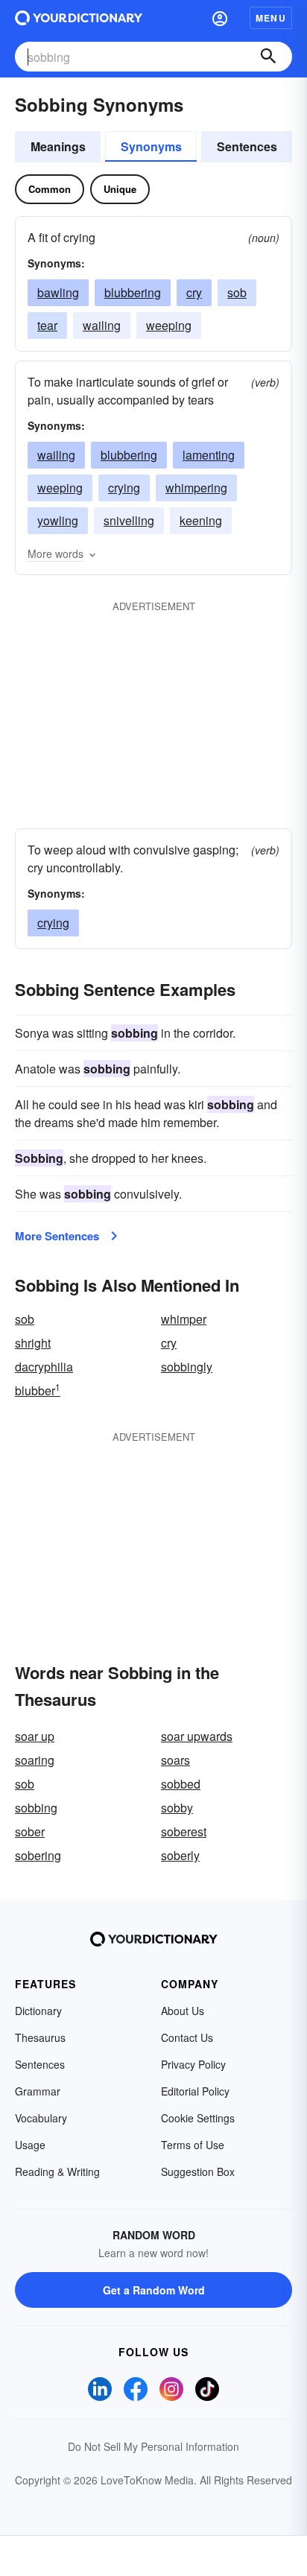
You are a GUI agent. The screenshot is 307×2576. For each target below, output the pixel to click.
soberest (184, 1831)
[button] (220, 18)
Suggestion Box (198, 2171)
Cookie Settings (198, 2118)
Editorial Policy (195, 2091)
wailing (102, 325)
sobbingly (187, 1367)
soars (175, 1760)
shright (33, 1343)
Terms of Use (193, 2145)
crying (124, 488)
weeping (169, 325)
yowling (58, 520)
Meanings (58, 146)
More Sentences (57, 1236)
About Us (183, 2011)
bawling (58, 292)
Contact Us (187, 2037)
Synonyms (151, 146)
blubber (38, 1390)
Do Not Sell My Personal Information (153, 2446)
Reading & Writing (57, 2171)
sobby (177, 1808)
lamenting (209, 455)
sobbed (181, 1784)
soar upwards (197, 1736)
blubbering (133, 292)
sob (237, 292)
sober (30, 1831)
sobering (38, 1855)
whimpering (196, 488)
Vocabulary (41, 2118)
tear (47, 325)
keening (201, 520)
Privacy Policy (193, 2064)
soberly (180, 1855)
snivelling (129, 520)
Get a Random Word (154, 2290)
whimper (184, 1319)
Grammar (38, 2091)
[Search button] (268, 57)
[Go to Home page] (79, 18)
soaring (35, 1760)
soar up (35, 1736)
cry (194, 292)
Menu (271, 18)
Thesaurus (40, 2037)
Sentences (247, 146)
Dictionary (38, 2011)
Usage (30, 2145)
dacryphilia (44, 1367)
